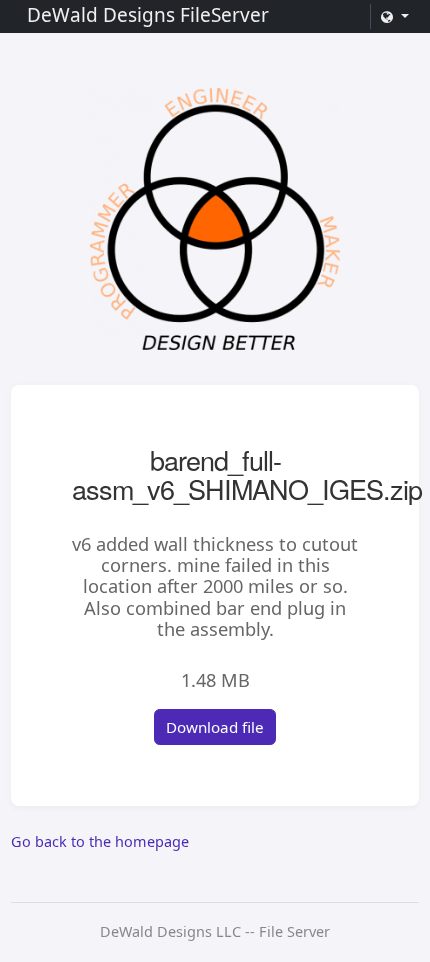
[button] (394, 16)
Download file (215, 727)
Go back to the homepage (100, 841)
